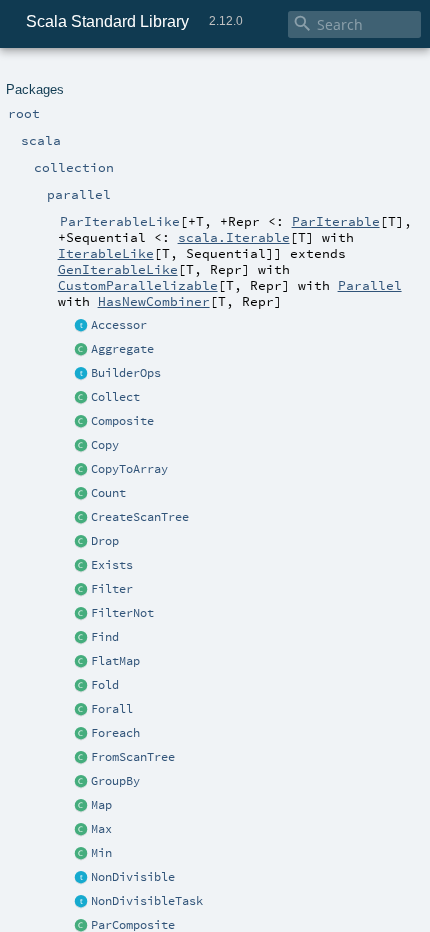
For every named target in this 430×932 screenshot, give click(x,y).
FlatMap (115, 661)
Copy (105, 445)
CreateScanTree (140, 517)
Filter (112, 589)
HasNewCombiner (154, 301)
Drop (105, 541)
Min (101, 853)
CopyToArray (129, 469)
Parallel (370, 285)
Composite (122, 421)
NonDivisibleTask (147, 901)
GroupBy (115, 781)
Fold (105, 685)
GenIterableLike (118, 269)
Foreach (115, 733)
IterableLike (106, 253)
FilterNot (122, 613)
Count (108, 493)
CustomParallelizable (138, 285)
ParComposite (133, 925)
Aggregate (122, 349)
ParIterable (336, 221)
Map (101, 805)
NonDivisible (133, 877)
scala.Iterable (234, 237)
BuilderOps (126, 373)
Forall (112, 709)
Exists (112, 565)
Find (105, 637)
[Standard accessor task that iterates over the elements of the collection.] (82, 326)
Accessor (119, 325)
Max (101, 829)
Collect (115, 397)
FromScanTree (133, 757)
